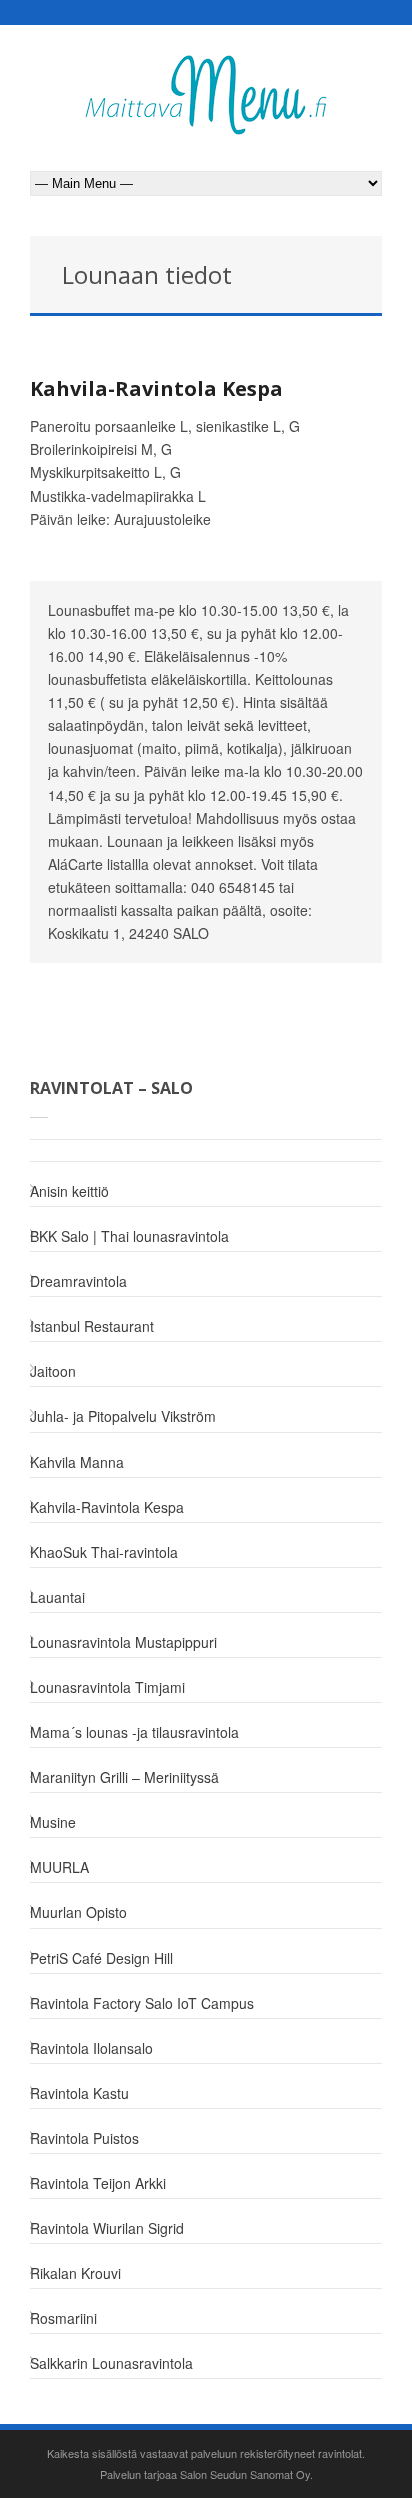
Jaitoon (53, 1371)
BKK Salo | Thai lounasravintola (129, 1236)
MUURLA (59, 1867)
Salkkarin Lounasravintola (111, 2363)
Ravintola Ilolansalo (91, 2048)
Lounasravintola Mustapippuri (123, 1642)
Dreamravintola (78, 1281)
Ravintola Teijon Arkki (98, 2183)
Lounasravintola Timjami (107, 1687)
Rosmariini (63, 2318)
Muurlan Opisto (78, 1912)
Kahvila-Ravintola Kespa (156, 388)
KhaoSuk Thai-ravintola (104, 1552)
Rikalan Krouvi (75, 2273)
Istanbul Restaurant (92, 1326)
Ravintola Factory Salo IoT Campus (142, 2003)
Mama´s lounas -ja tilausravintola (134, 1732)
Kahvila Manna (77, 1462)
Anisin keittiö (69, 1191)
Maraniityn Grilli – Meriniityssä (124, 1777)
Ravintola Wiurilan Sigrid (107, 2228)
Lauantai (57, 1597)
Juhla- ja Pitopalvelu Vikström (123, 1416)
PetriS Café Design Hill (101, 1958)
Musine (53, 1822)
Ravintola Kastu (79, 2093)
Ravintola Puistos (84, 2138)
